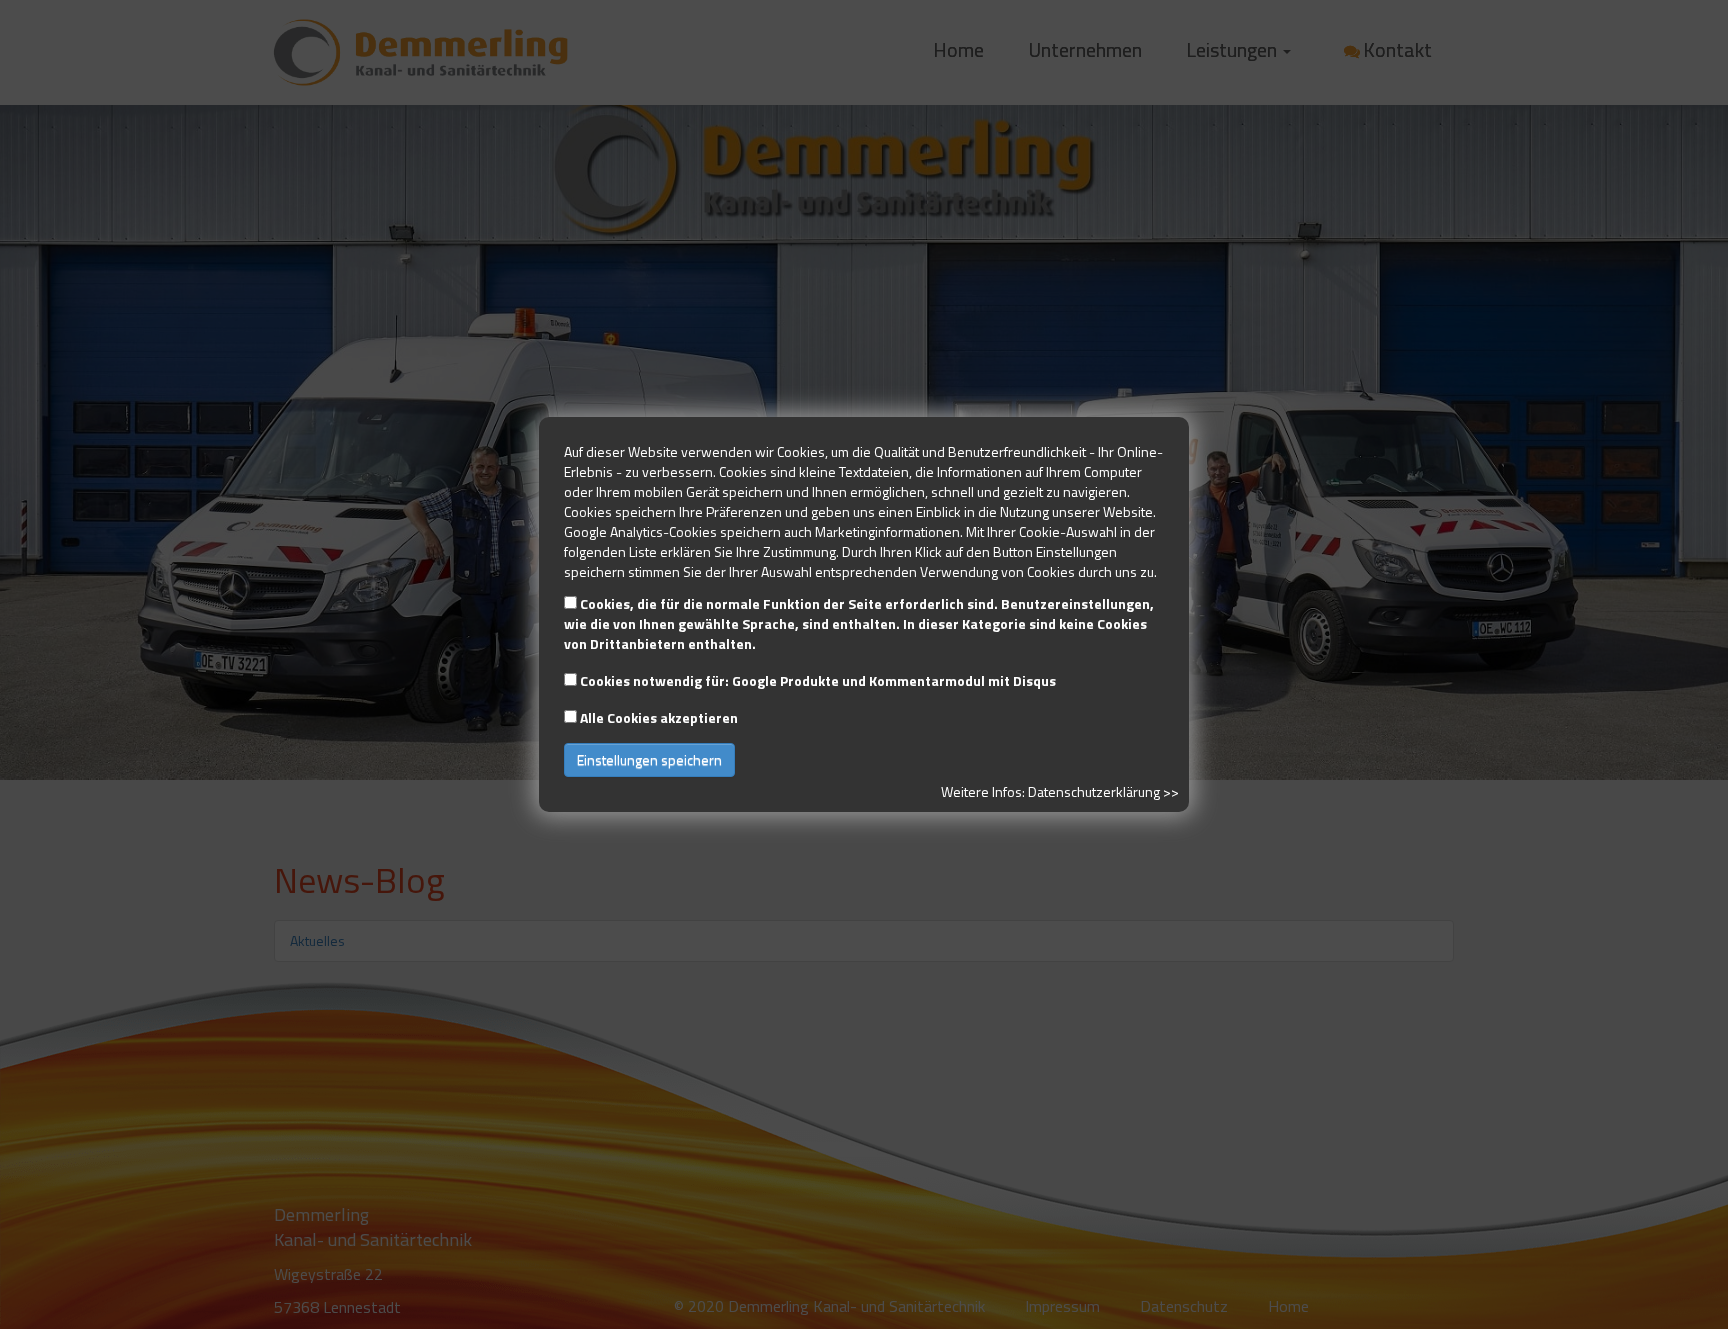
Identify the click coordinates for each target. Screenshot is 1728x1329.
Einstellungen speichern (649, 759)
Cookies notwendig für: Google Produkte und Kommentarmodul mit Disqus (818, 680)
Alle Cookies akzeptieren (659, 717)
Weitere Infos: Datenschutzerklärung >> (1060, 791)
